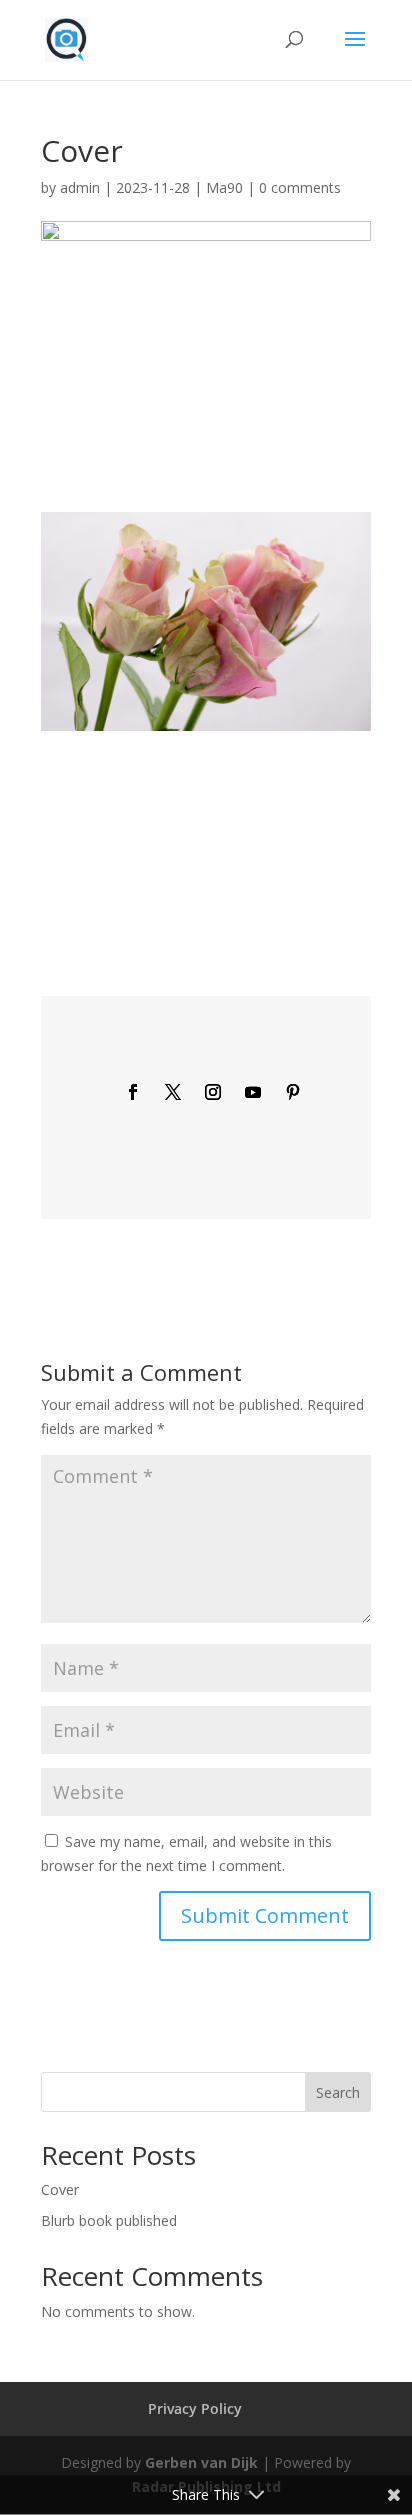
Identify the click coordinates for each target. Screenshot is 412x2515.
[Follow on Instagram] (213, 1092)
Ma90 (224, 187)
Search (338, 2092)
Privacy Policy (195, 2408)
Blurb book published (109, 2220)
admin (80, 187)
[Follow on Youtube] (253, 1092)
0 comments (300, 187)
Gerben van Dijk (201, 2462)
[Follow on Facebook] (133, 1092)
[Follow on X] (173, 1092)
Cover (60, 2189)
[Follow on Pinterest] (293, 1092)
